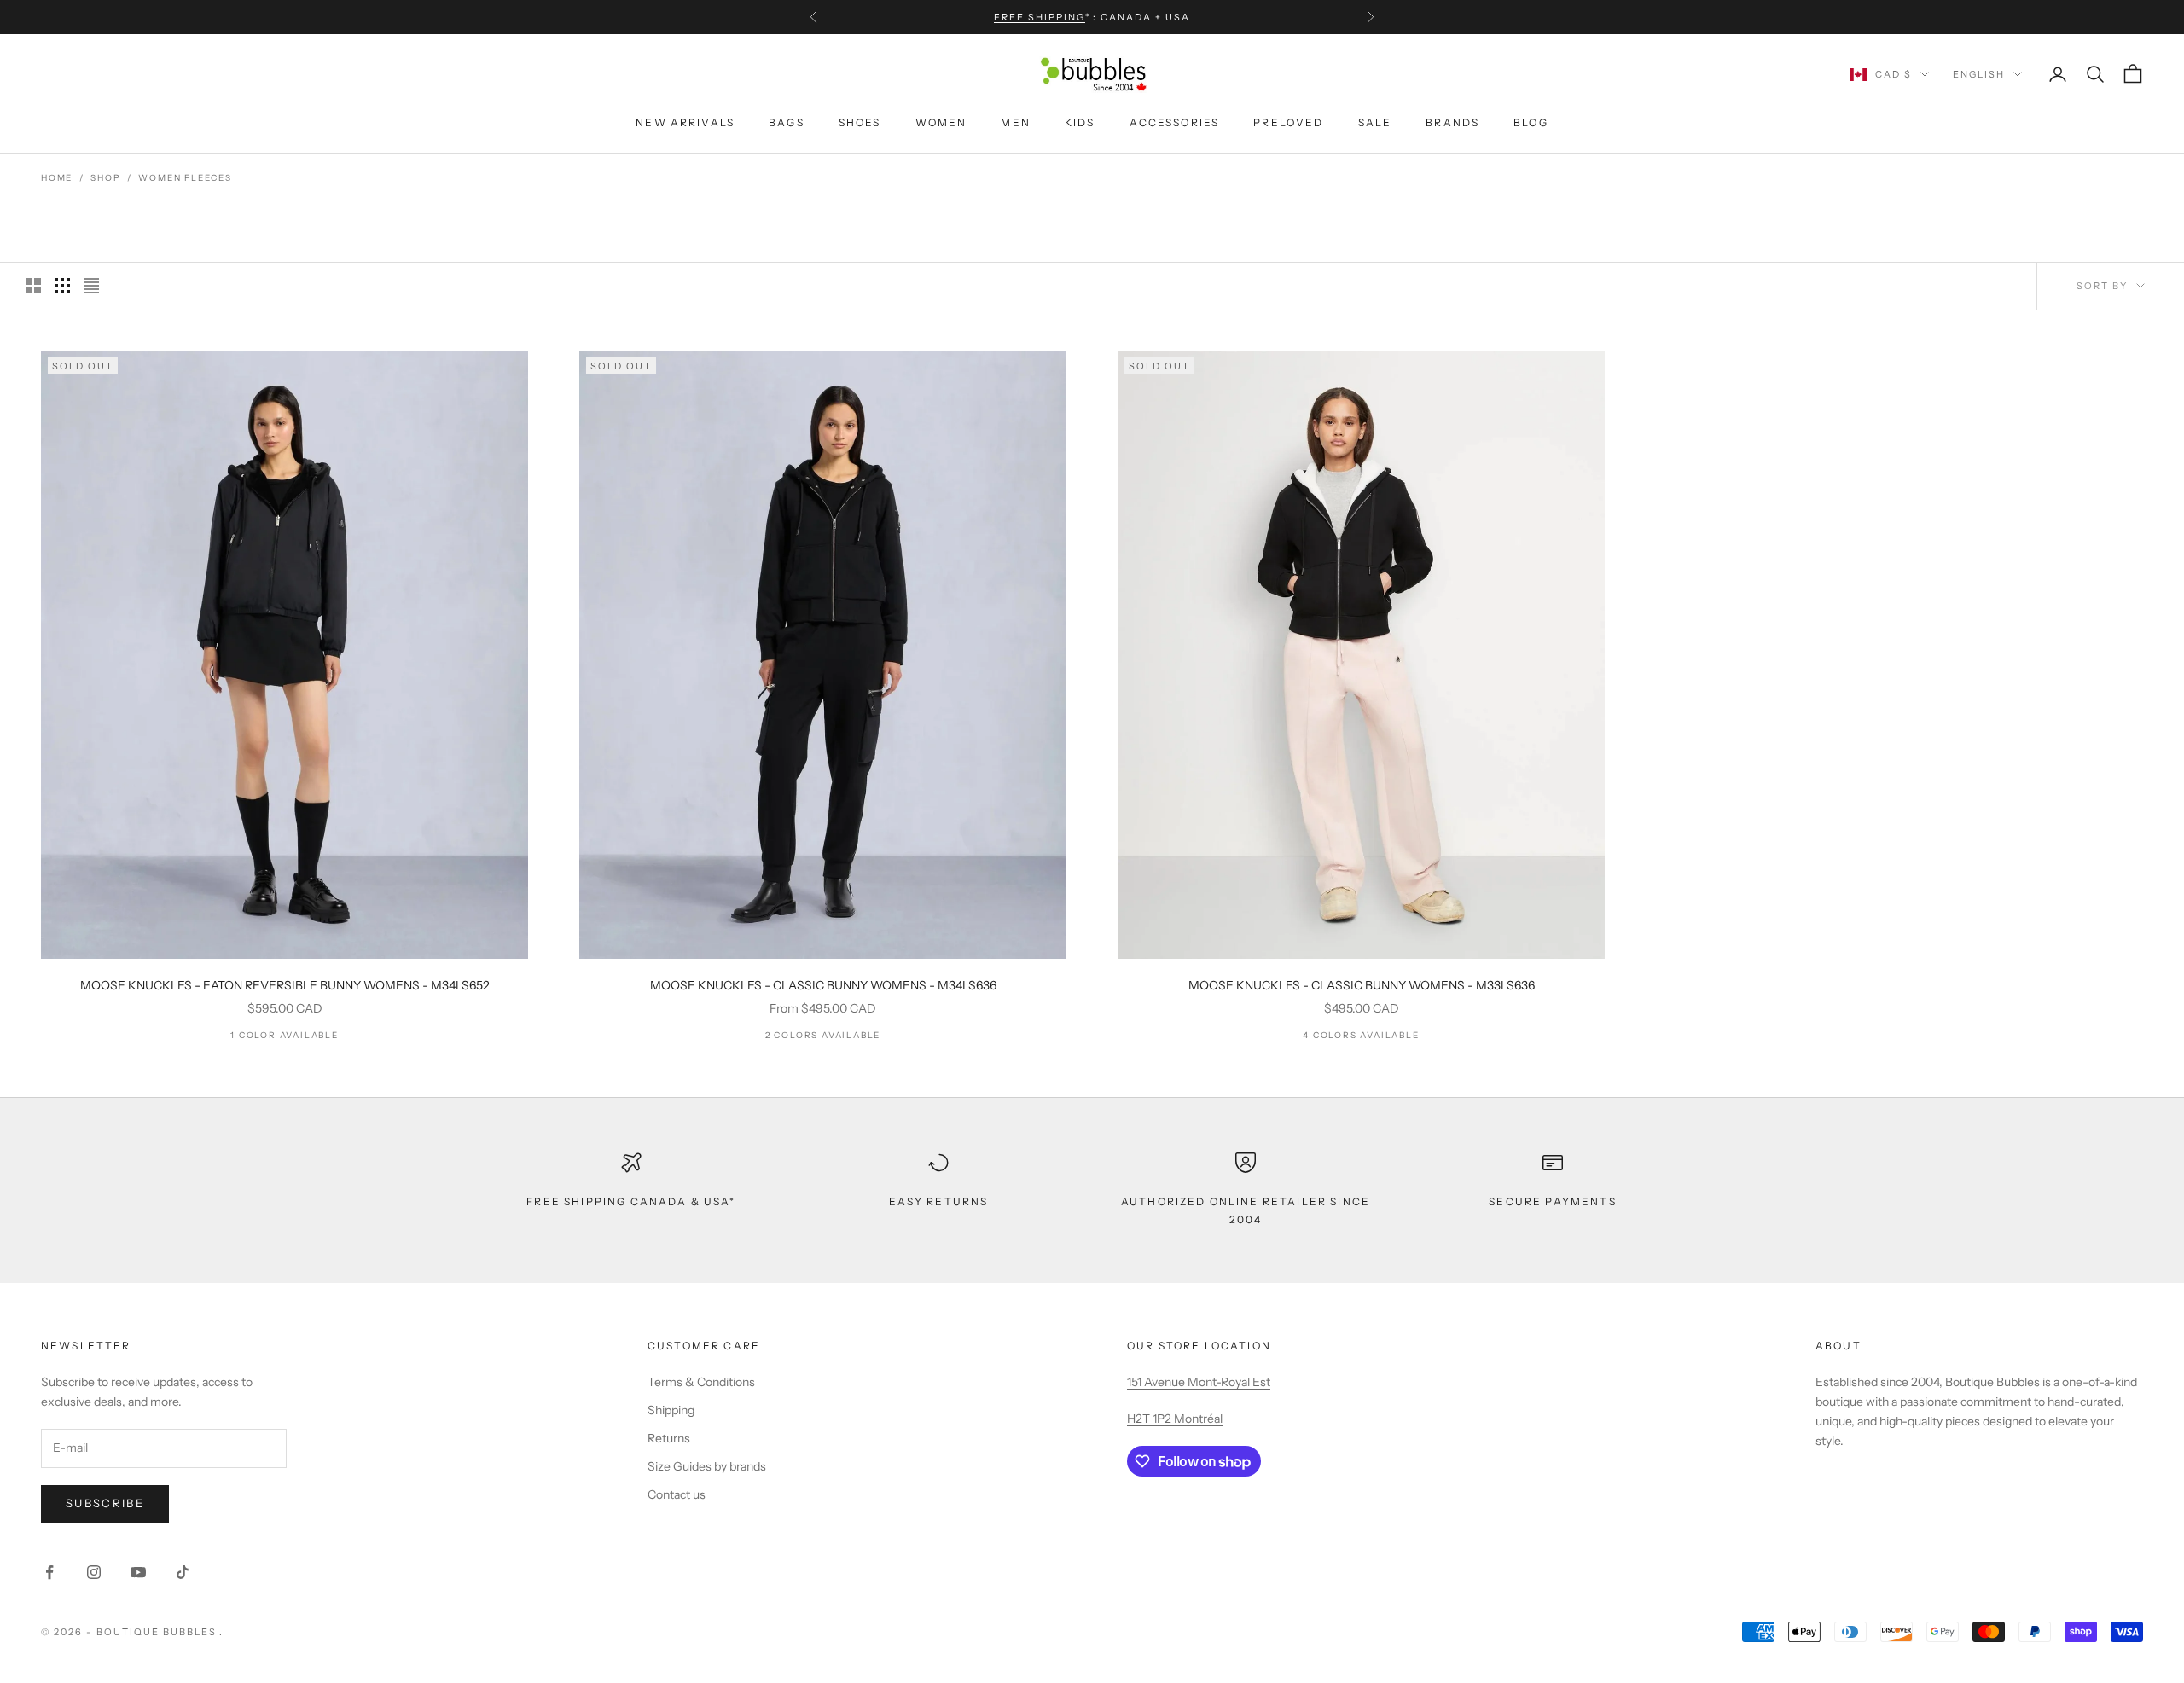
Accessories (1175, 122)
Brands (1452, 122)
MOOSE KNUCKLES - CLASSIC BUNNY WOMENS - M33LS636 (1362, 985)
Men (1015, 122)
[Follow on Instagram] (94, 1572)
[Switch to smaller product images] (62, 286)
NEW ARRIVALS (685, 122)
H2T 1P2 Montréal (1175, 1419)
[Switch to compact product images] (91, 286)
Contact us (677, 1494)
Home (57, 178)
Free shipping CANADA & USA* (631, 1201)
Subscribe (105, 1503)
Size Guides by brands (707, 1466)
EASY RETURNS (939, 1201)
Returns (669, 1438)
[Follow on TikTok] (183, 1572)
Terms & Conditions (701, 1382)
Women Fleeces (185, 178)
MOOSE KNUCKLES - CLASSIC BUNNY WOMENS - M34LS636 (823, 985)
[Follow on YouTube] (138, 1572)
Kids (1080, 122)
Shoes (860, 122)
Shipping (671, 1410)
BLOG (1531, 122)
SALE (1375, 122)
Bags (787, 122)
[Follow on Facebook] (49, 1572)
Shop (105, 178)
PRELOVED (1288, 122)
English (1979, 74)
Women (941, 122)
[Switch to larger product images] (33, 286)
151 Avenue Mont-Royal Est (1199, 1382)
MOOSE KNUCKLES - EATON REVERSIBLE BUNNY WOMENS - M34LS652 (285, 985)
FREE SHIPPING (1040, 17)
